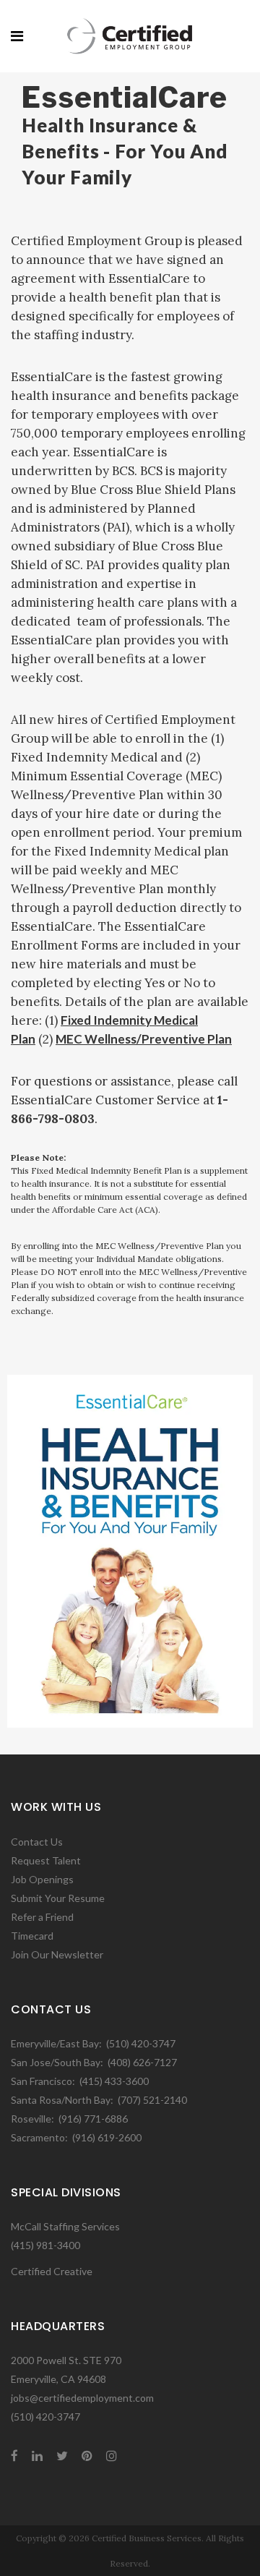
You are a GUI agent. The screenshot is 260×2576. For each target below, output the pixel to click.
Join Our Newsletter (57, 1954)
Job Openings (42, 1879)
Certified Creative (52, 2271)
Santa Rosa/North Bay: (62, 2100)
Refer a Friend (42, 1917)
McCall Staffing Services (65, 2226)
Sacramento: (39, 2137)
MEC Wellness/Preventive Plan (144, 1039)
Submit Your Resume (58, 1898)
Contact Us (37, 1842)
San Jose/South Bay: (57, 2062)
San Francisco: (43, 2081)
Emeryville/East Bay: (56, 2043)
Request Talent (46, 1860)
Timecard (32, 1936)
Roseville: (32, 2119)
